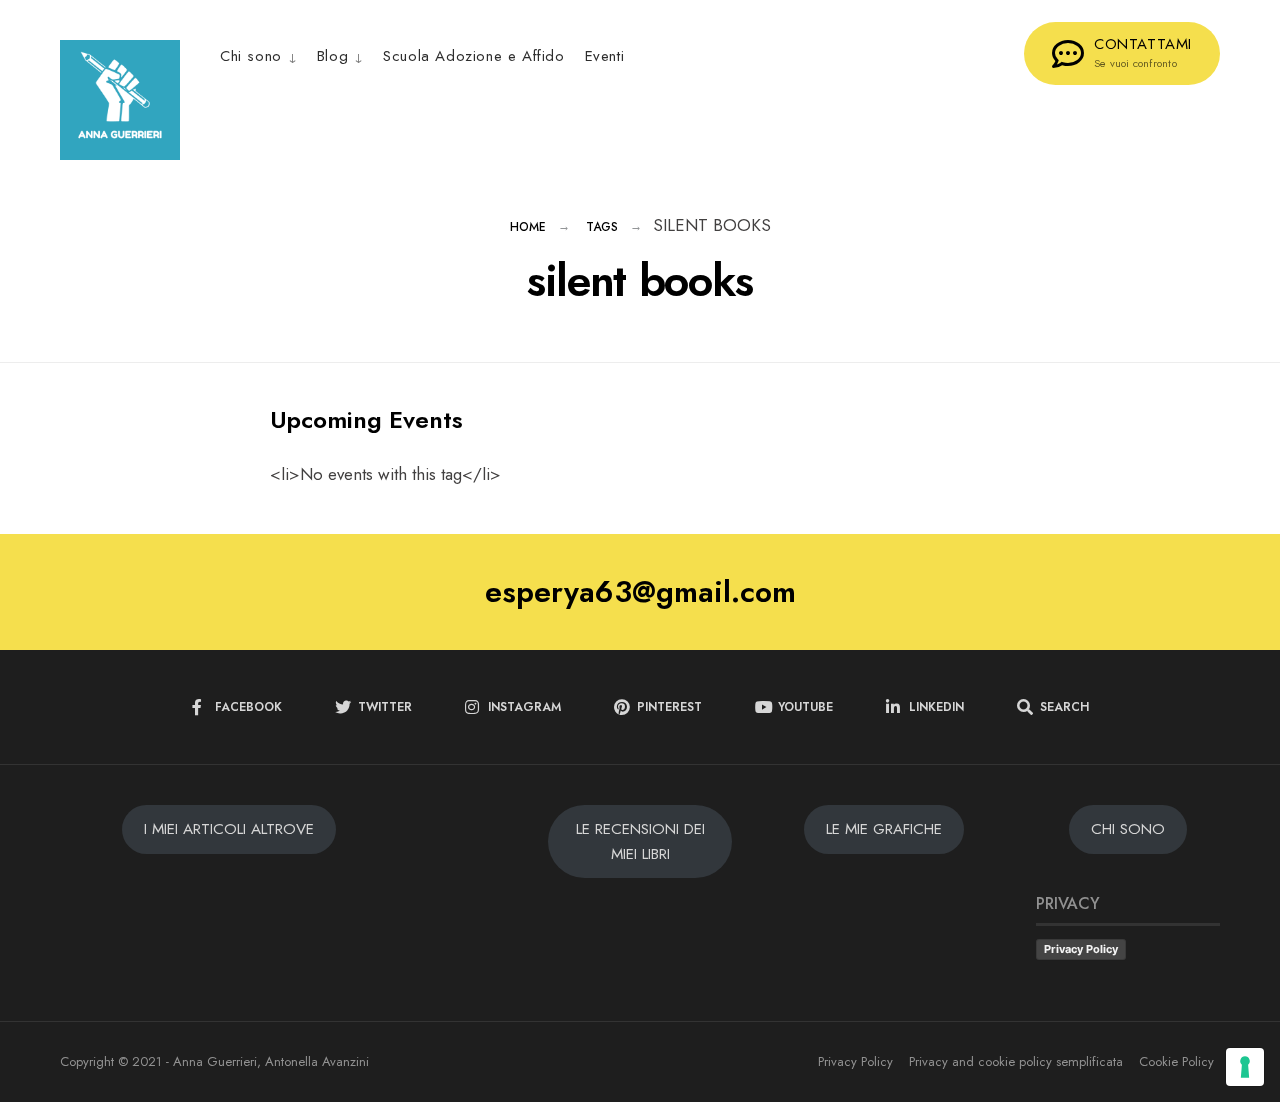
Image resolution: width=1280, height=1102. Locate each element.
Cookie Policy (1176, 1061)
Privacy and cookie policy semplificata (1016, 1061)
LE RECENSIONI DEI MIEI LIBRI (640, 841)
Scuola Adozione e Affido (473, 56)
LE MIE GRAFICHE (884, 829)
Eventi (605, 56)
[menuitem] (263, 55)
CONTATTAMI (1143, 52)
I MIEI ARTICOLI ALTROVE (229, 829)
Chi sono (251, 56)
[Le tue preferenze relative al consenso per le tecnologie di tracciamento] (1245, 1067)
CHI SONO (1128, 829)
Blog (332, 56)
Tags (602, 227)
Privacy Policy (1081, 949)
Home (528, 227)
